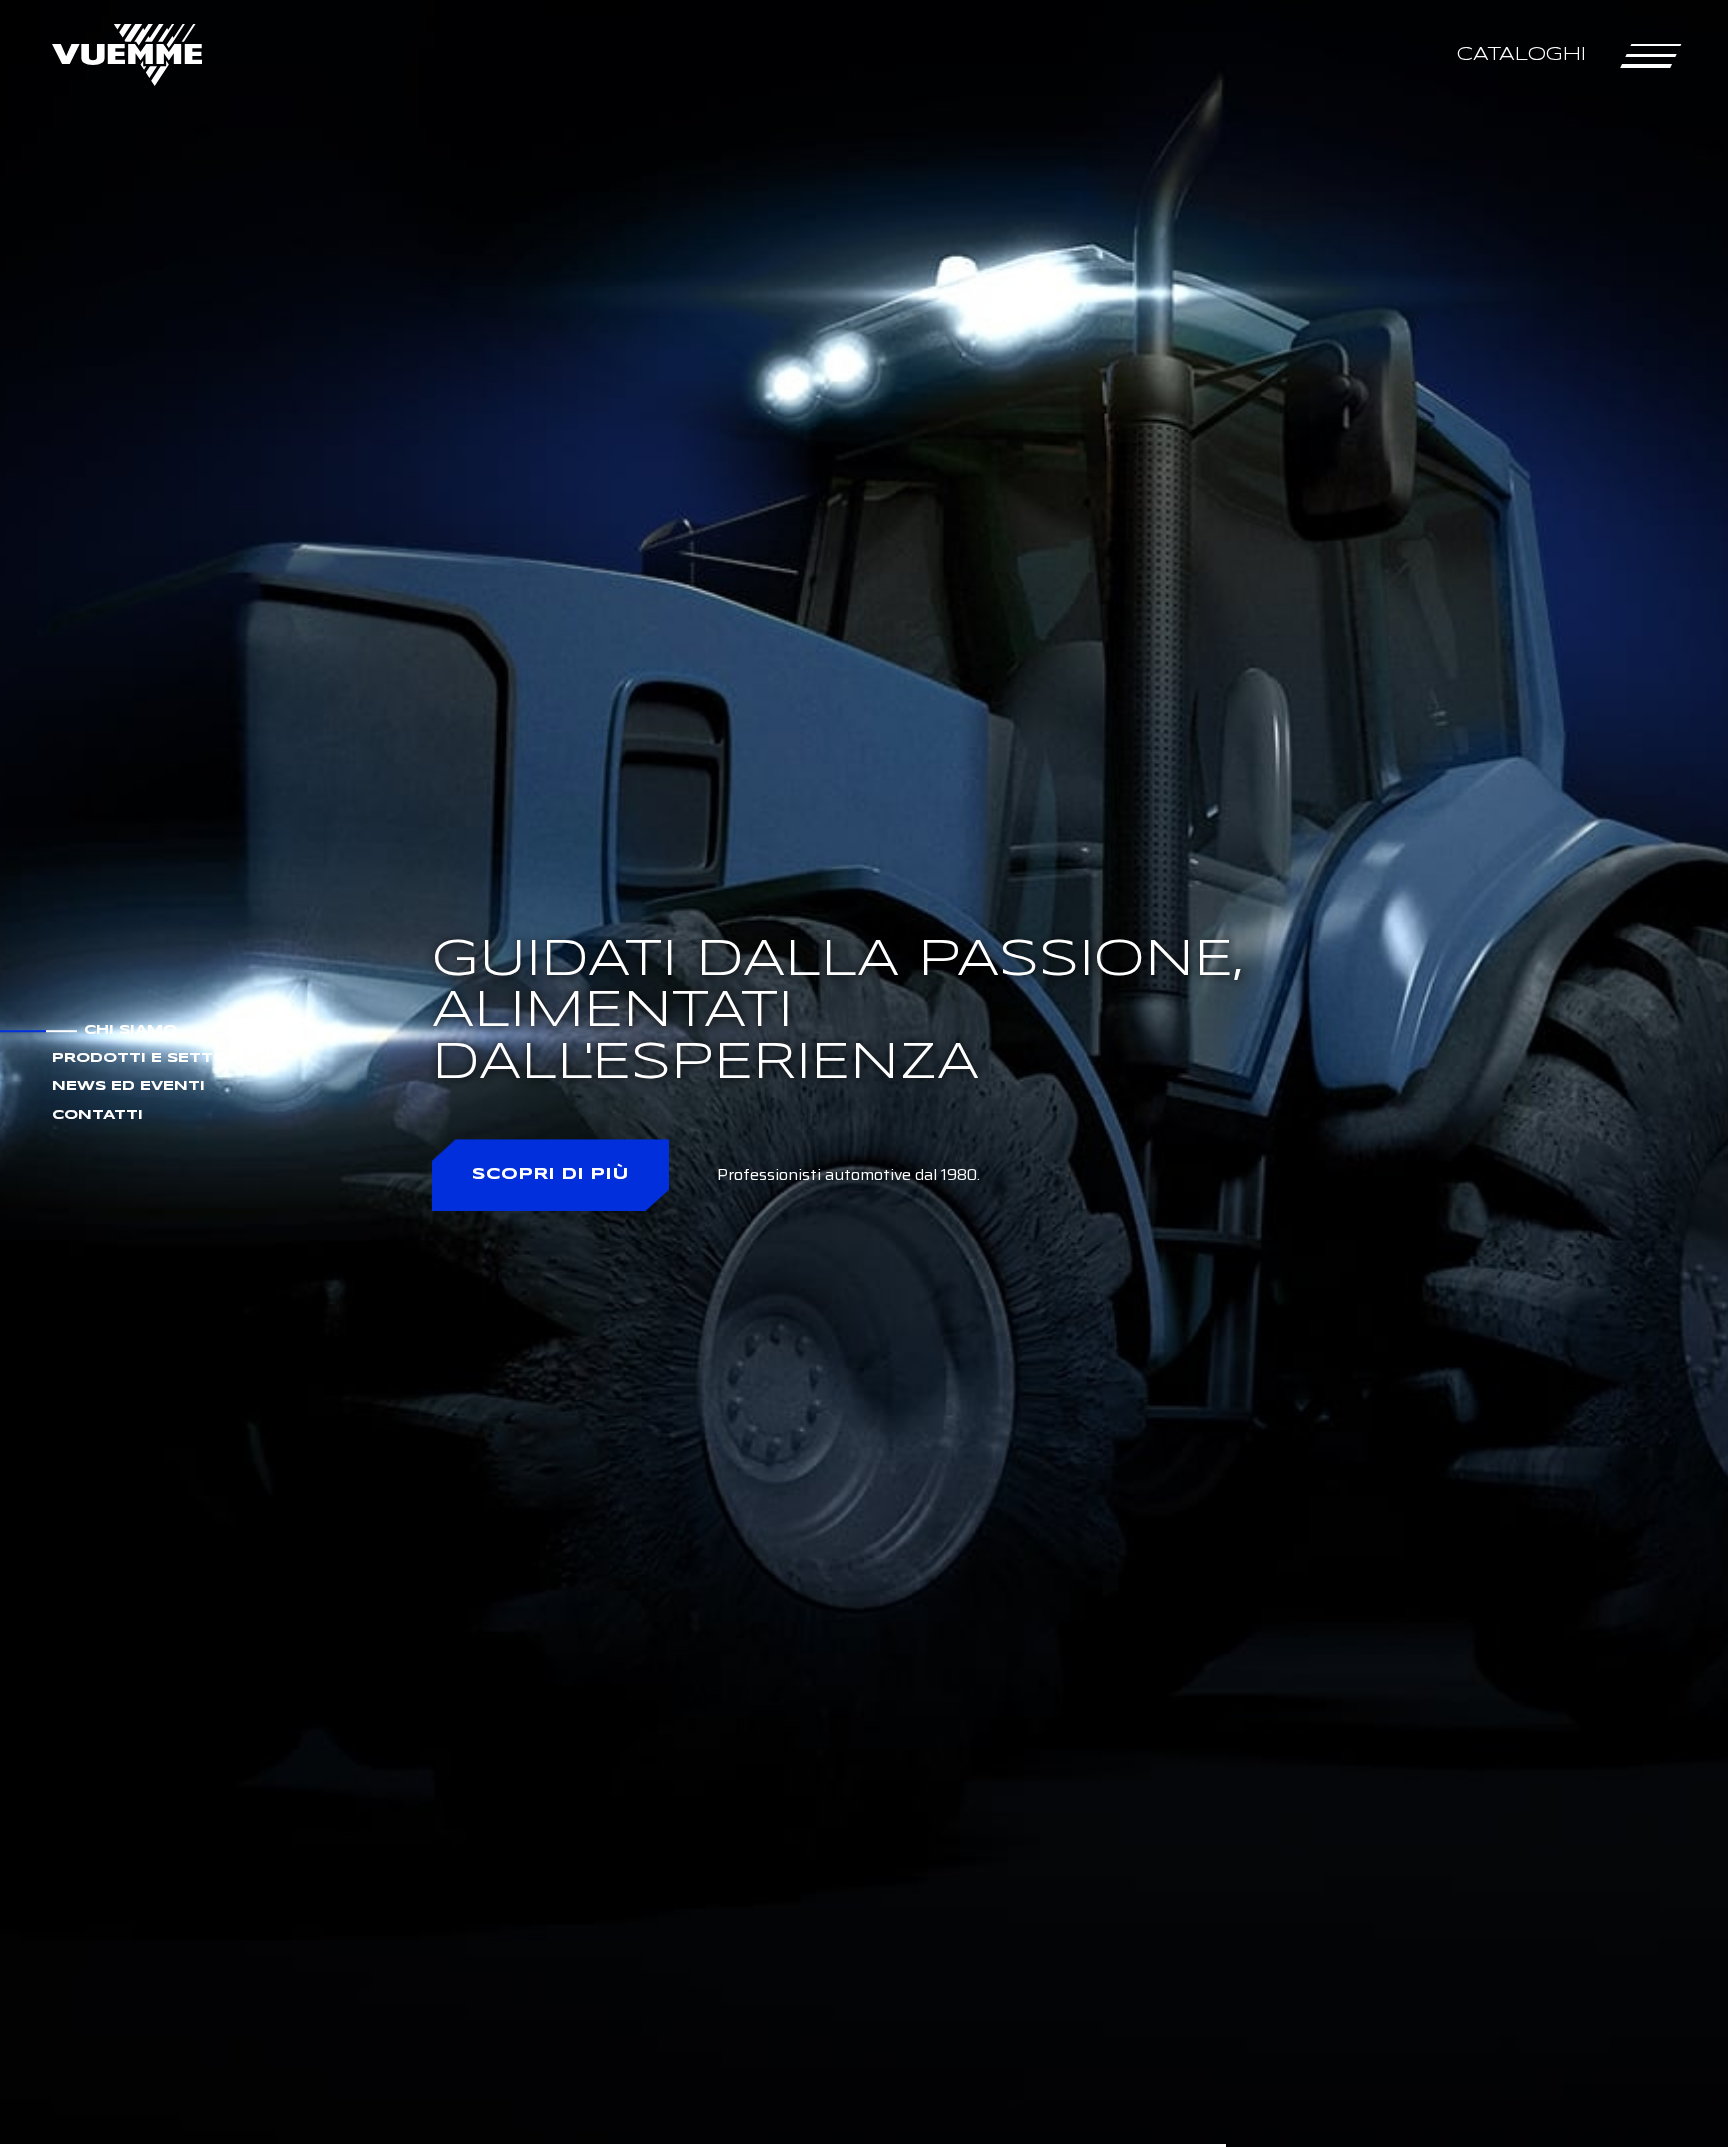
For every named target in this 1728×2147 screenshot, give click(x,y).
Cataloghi (1521, 54)
